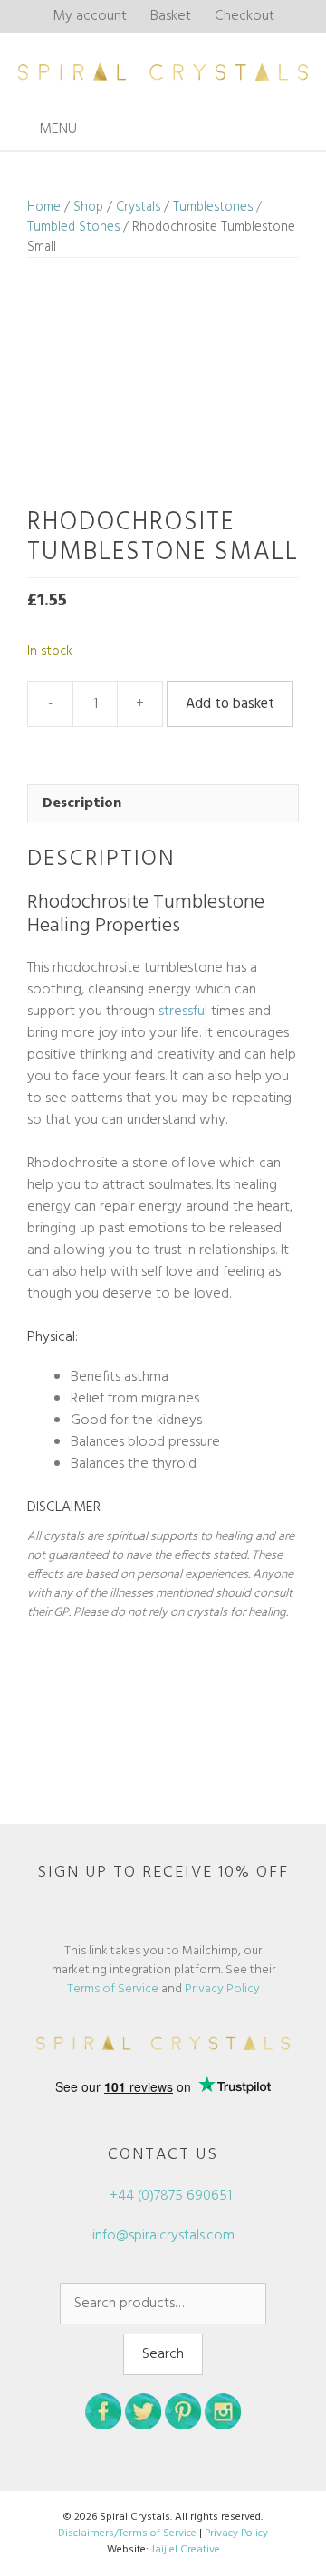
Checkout (244, 16)
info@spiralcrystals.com (163, 2236)
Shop (88, 207)
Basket (171, 16)
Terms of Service (113, 1989)
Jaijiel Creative (186, 2550)
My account (90, 16)
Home (44, 207)
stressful (183, 1012)
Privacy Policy (222, 1989)
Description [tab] (82, 803)
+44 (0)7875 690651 (169, 2196)
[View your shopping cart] (307, 130)
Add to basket (230, 704)
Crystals (138, 207)
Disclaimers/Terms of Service (127, 2533)
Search (163, 2354)
